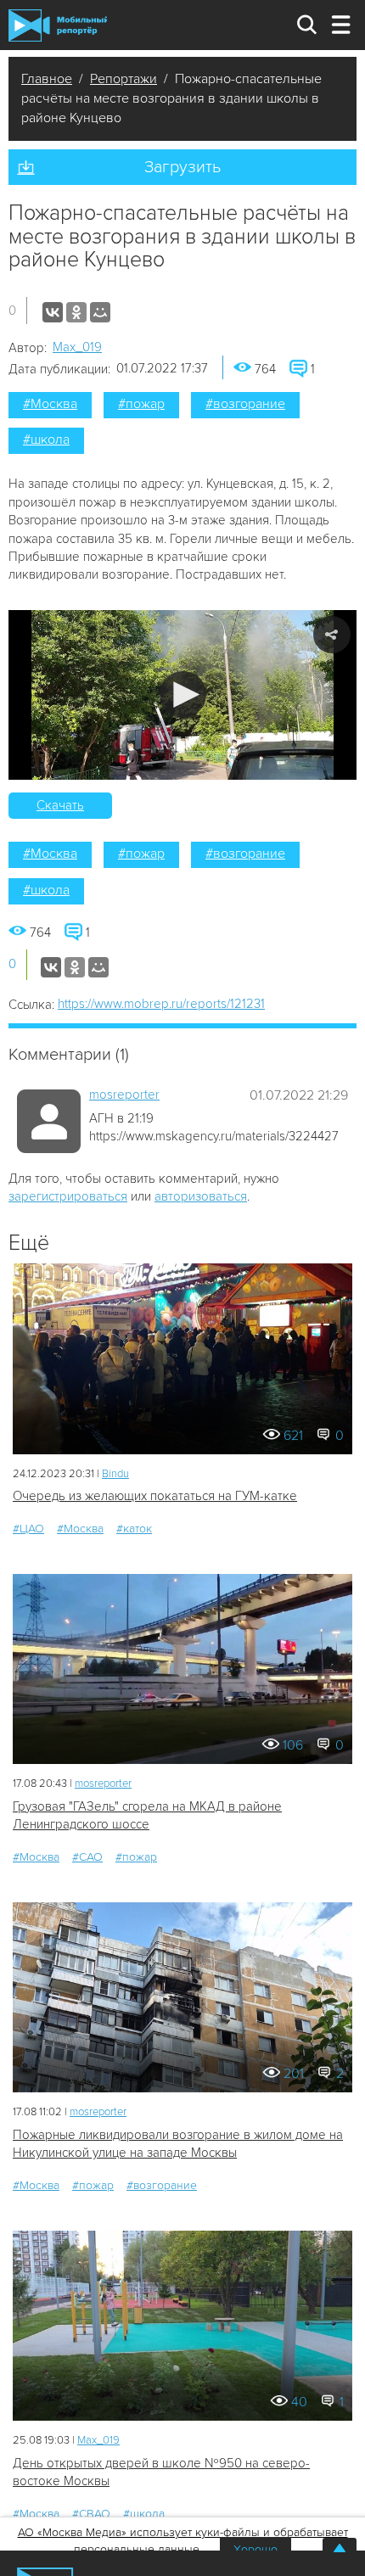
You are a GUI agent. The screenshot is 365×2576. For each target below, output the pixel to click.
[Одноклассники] (76, 312)
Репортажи (124, 79)
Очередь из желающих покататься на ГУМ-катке (155, 1496)
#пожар (141, 404)
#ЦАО (28, 1529)
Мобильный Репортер (58, 25)
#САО (87, 1857)
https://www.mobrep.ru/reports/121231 (161, 1004)
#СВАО (91, 2514)
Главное (47, 79)
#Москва (50, 404)
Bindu (115, 1474)
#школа (46, 440)
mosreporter (124, 1095)
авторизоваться (201, 1196)
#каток (134, 1529)
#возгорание (245, 404)
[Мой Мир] (100, 312)
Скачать (60, 805)
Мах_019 (77, 347)
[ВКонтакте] (53, 312)
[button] (183, 694)
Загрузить (182, 167)
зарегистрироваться (68, 1196)
